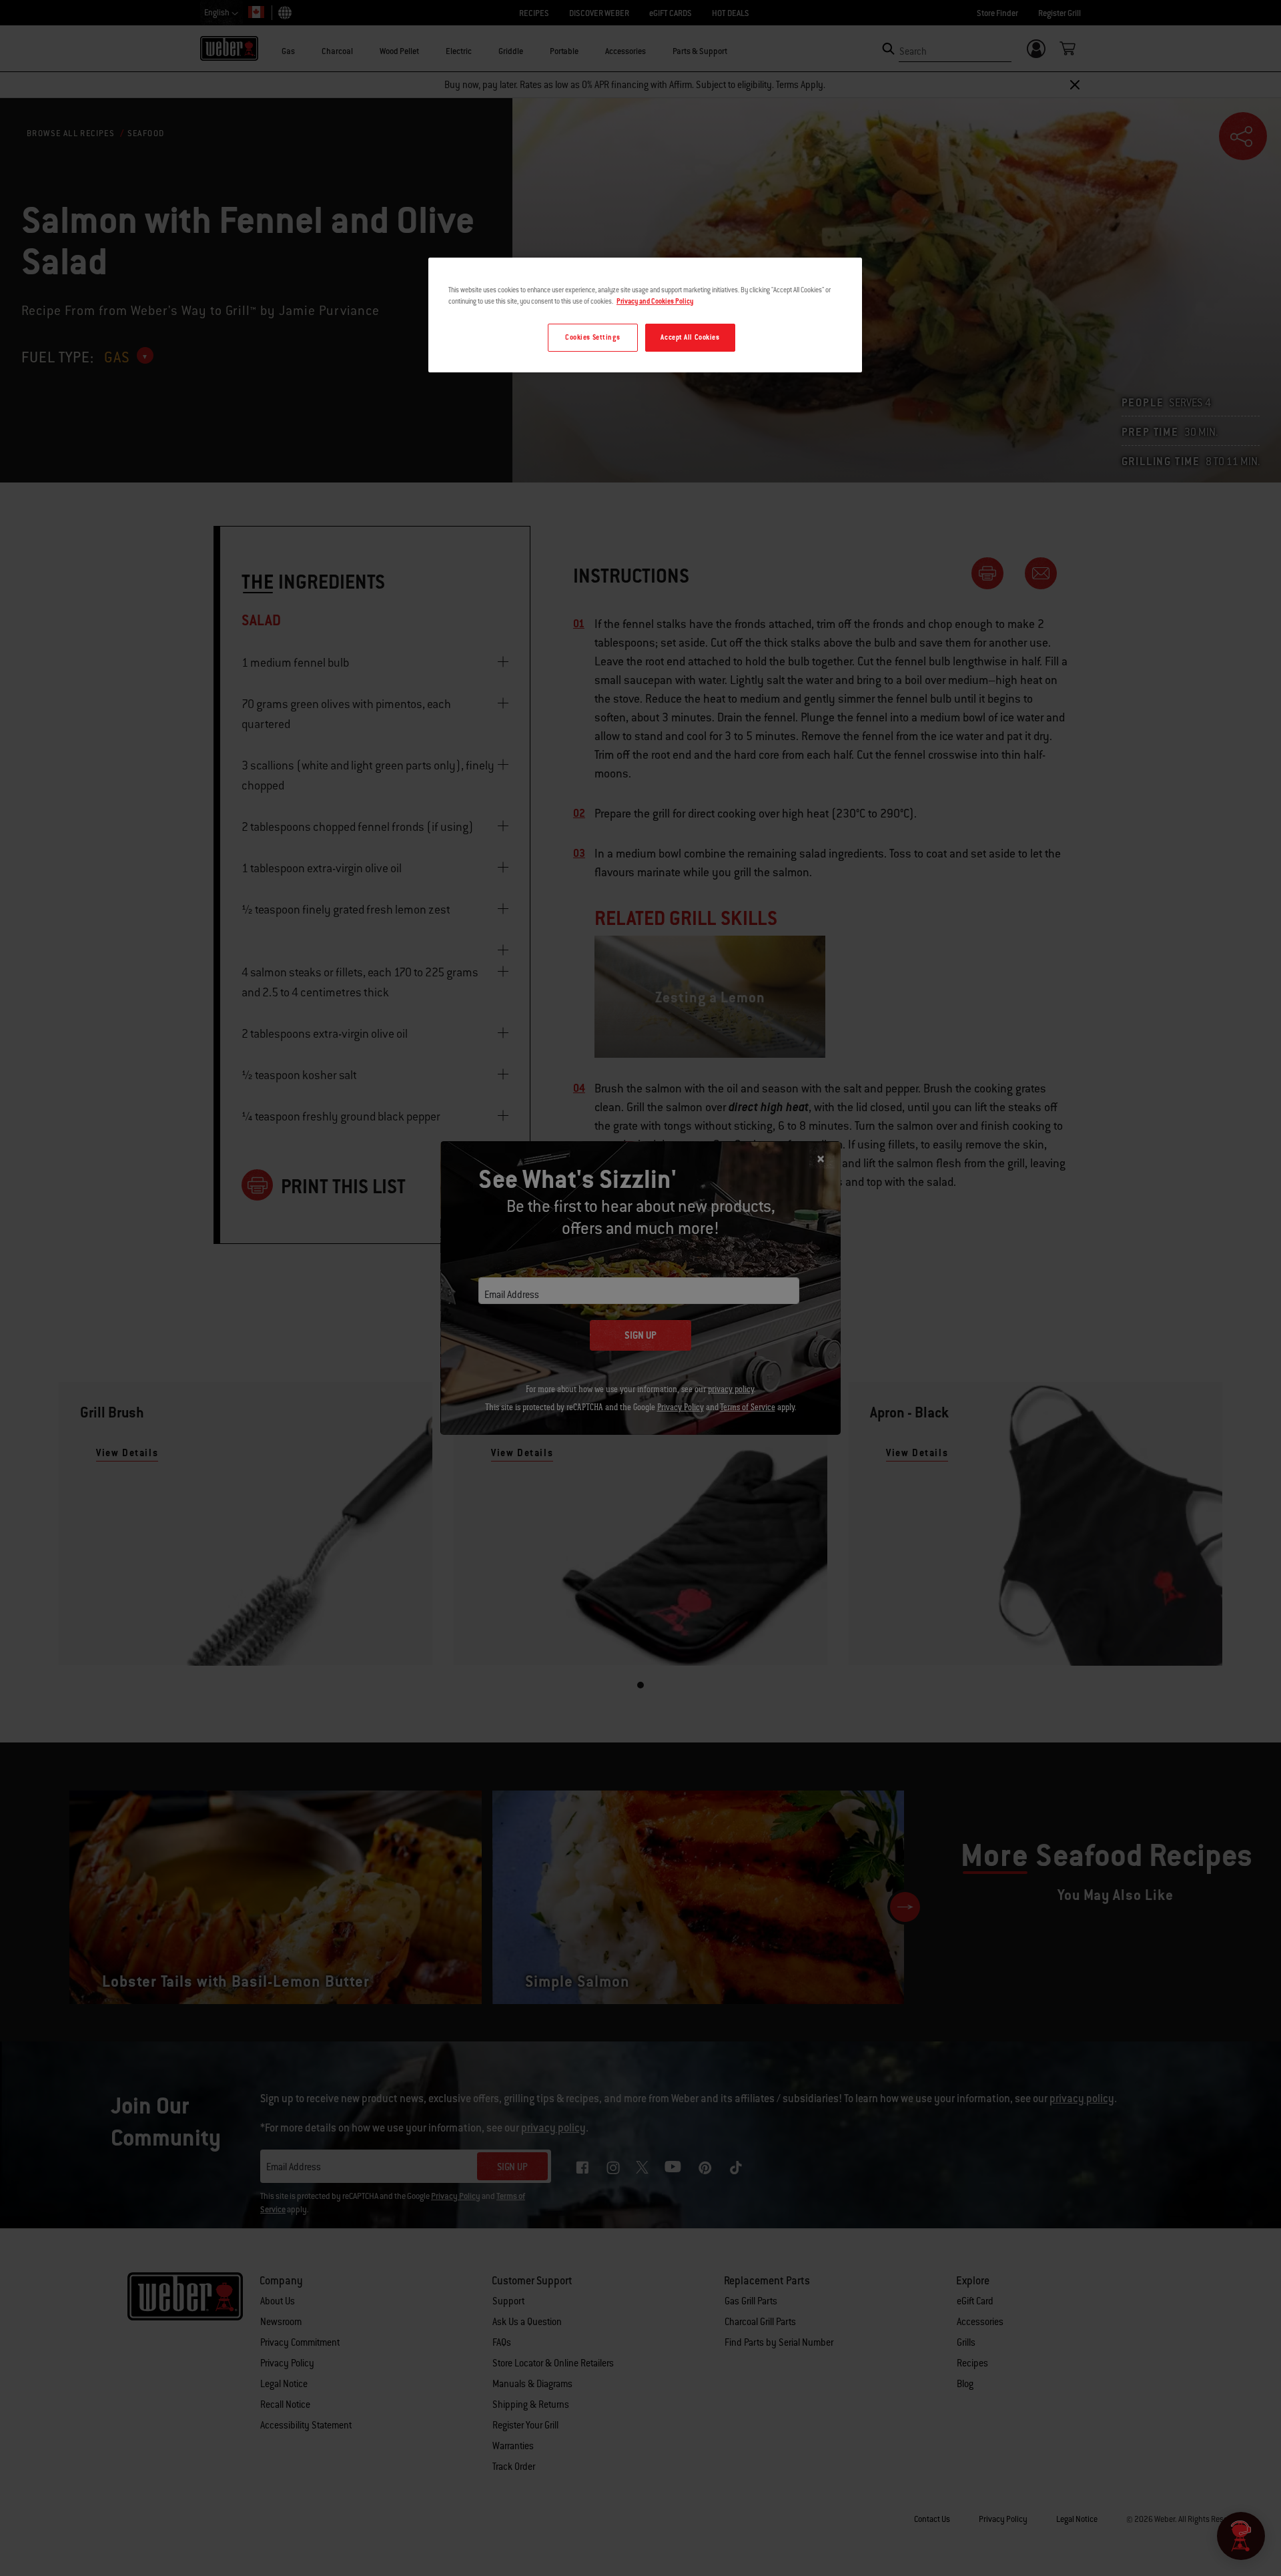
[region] (645, 315)
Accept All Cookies (690, 337)
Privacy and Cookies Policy (655, 301)
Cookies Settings (592, 337)
